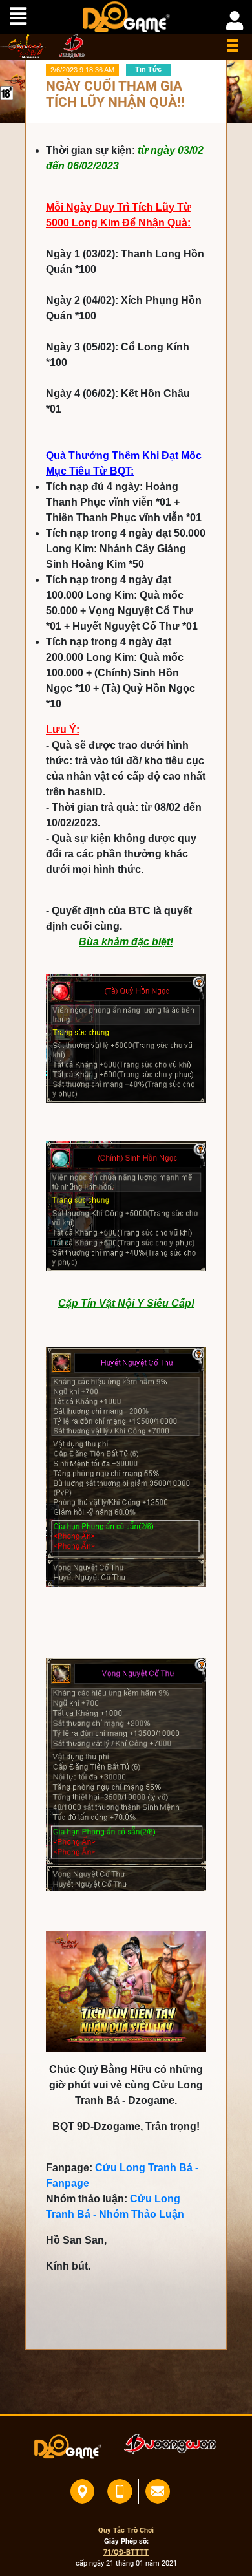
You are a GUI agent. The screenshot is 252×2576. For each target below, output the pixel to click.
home (23, 46)
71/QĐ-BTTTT (126, 2552)
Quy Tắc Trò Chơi (126, 2530)
